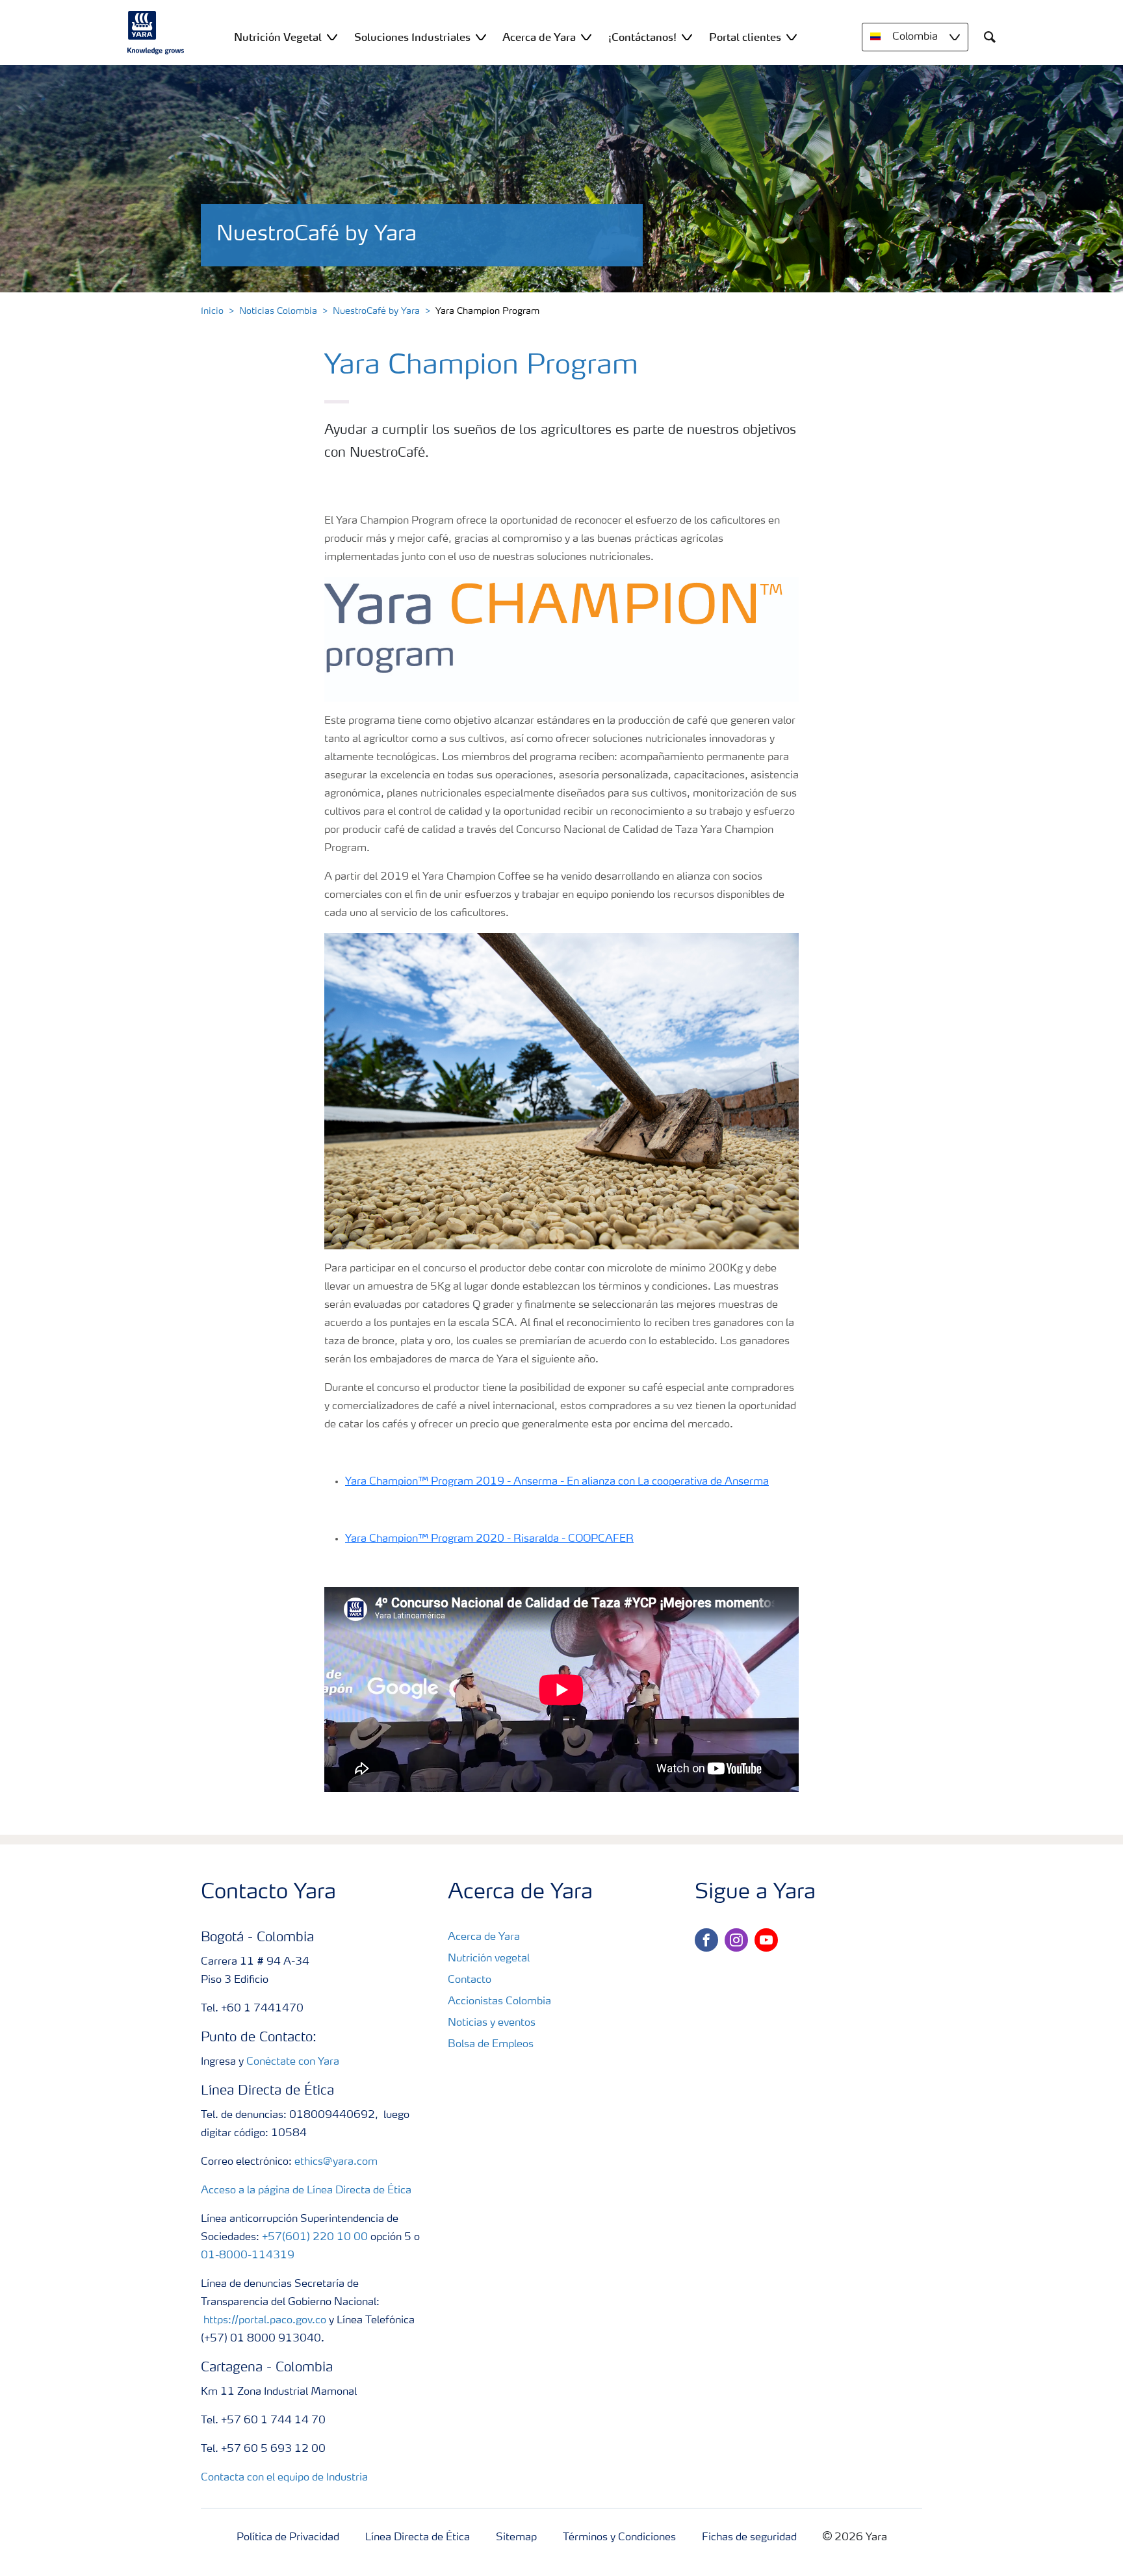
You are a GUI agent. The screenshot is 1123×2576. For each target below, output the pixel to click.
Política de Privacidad (288, 2538)
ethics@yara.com (336, 2162)
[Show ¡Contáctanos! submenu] (687, 37)
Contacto (470, 1980)
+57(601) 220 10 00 (315, 2238)
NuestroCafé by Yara (376, 311)
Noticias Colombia (278, 311)
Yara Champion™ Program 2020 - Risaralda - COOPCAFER (489, 1539)
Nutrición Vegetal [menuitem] (278, 37)
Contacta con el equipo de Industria (284, 2478)
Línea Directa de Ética (418, 2538)
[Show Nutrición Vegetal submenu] (332, 37)
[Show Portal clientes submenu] (792, 37)
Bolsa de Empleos (491, 2045)
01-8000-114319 (248, 2256)
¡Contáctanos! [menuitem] (642, 37)
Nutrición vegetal (489, 1959)
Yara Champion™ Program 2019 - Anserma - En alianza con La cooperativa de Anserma (557, 1482)
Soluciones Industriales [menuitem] (412, 37)
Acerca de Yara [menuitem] (539, 37)
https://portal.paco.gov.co (265, 2321)
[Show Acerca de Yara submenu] (586, 37)
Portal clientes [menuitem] (745, 37)
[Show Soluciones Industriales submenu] (481, 37)
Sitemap (516, 2538)
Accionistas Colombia (499, 2002)
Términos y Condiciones (619, 2538)
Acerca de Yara (484, 1937)
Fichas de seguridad (749, 2538)
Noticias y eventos (492, 2023)
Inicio (212, 311)
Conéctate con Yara (293, 2062)
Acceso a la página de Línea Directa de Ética (306, 2191)
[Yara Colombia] (156, 32)
